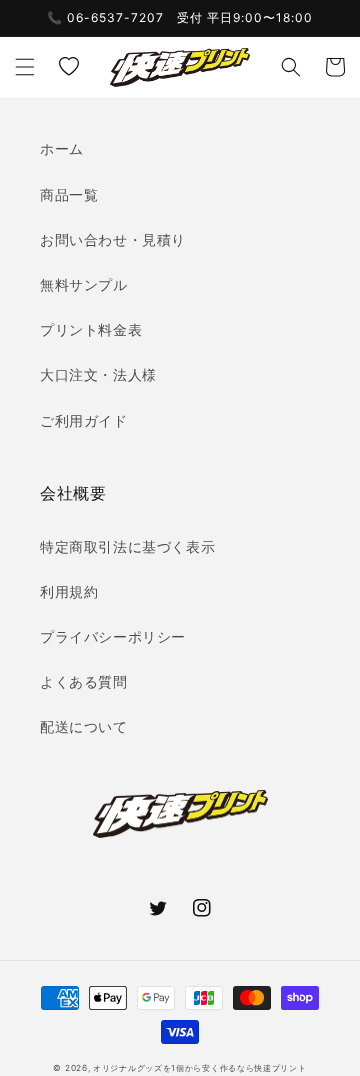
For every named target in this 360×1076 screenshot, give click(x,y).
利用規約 (69, 591)
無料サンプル (84, 284)
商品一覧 (69, 194)
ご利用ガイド (84, 420)
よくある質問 (84, 681)
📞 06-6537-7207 (105, 17)
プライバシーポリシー (113, 636)
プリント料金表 (91, 329)
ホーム (62, 148)
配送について (84, 726)
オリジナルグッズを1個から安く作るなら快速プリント (200, 1068)
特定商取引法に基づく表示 (127, 546)
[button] (25, 67)
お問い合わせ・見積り (113, 239)
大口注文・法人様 (98, 374)
